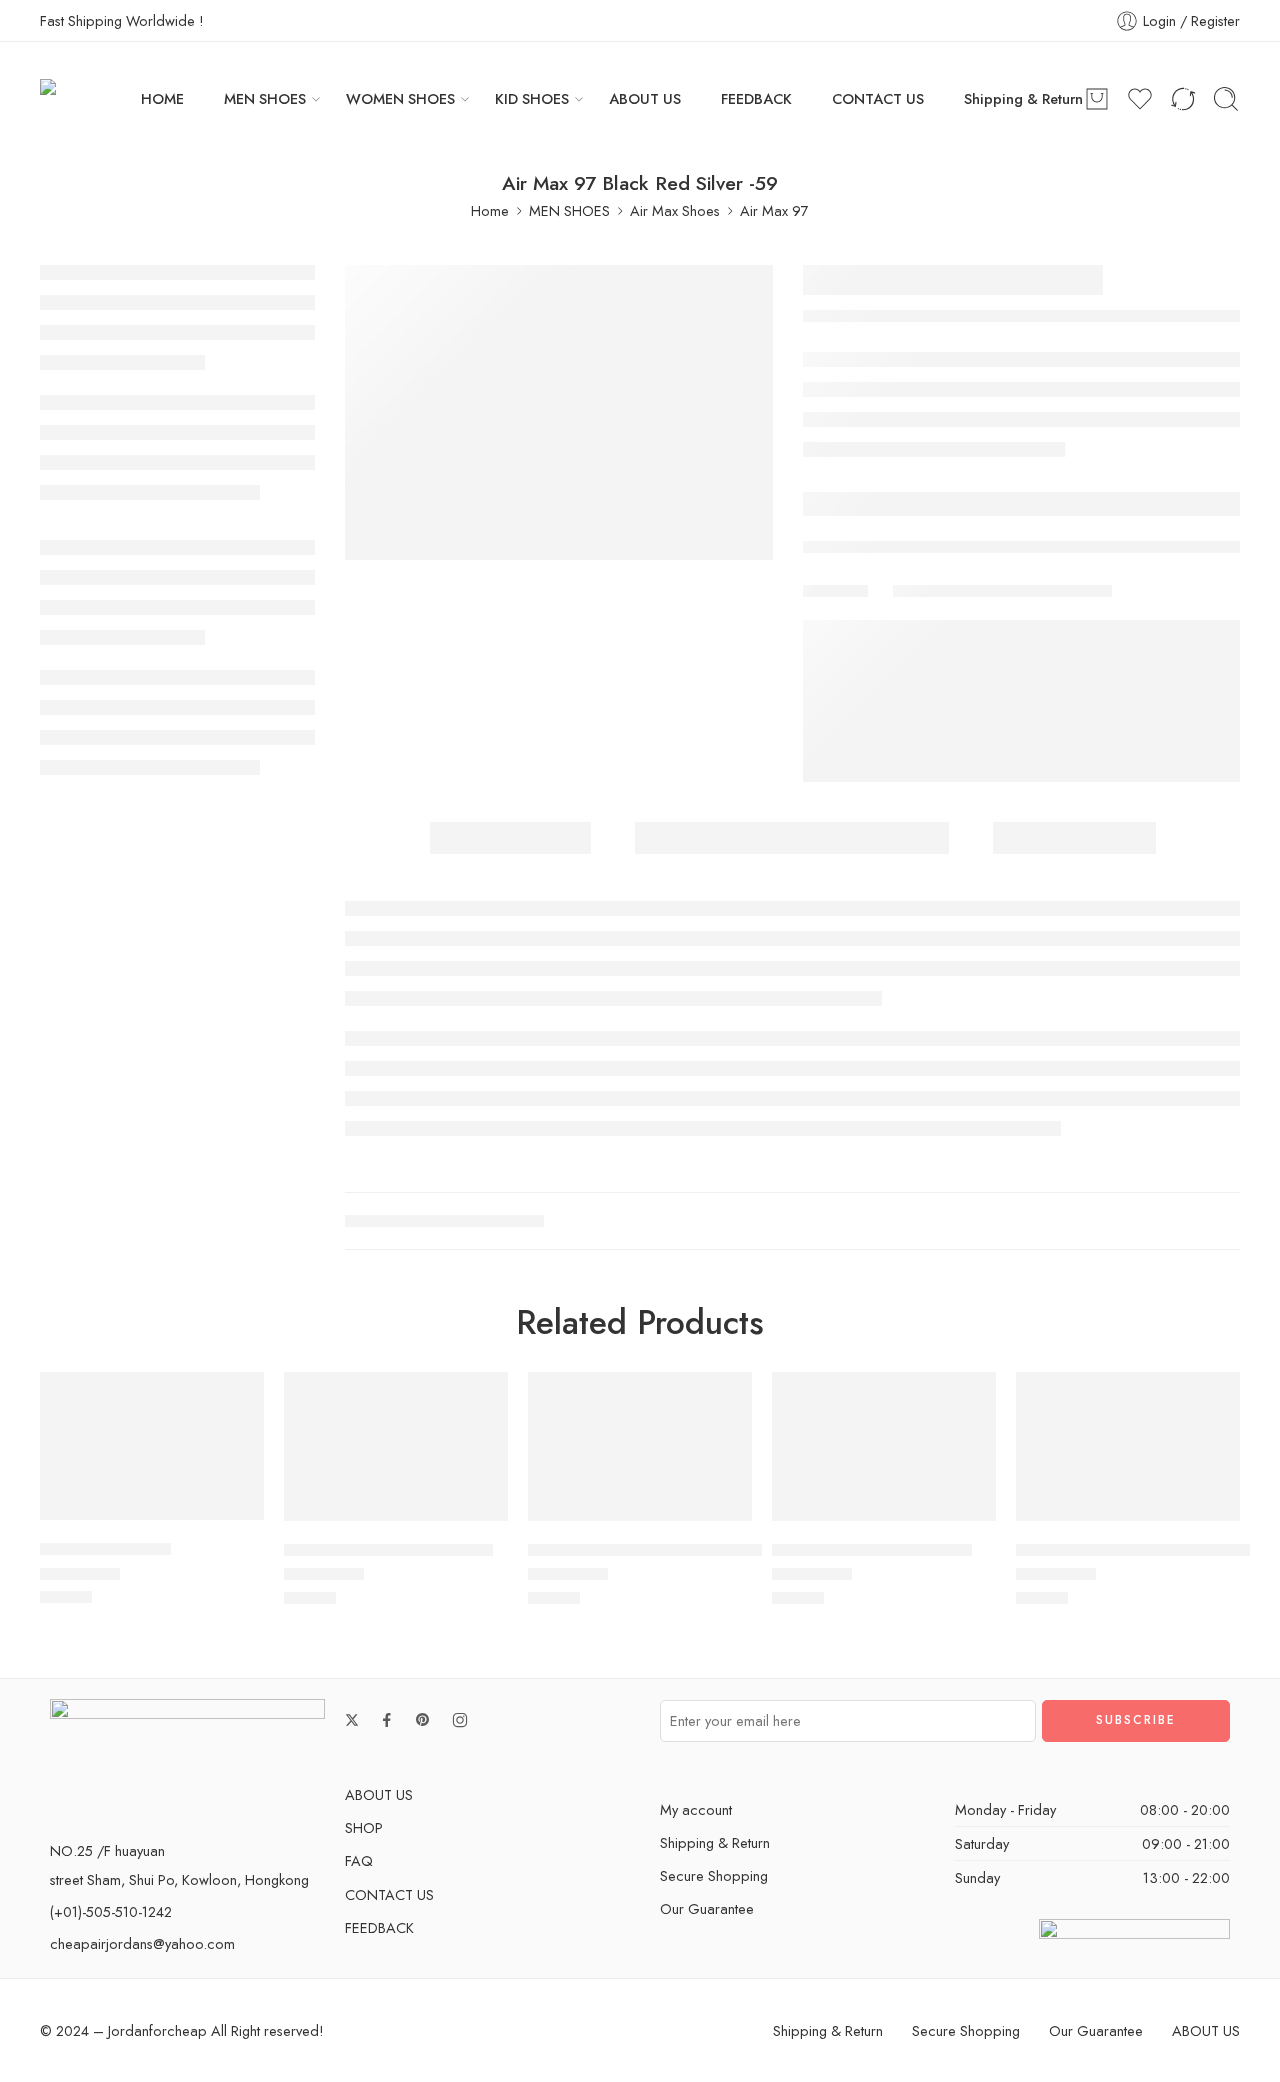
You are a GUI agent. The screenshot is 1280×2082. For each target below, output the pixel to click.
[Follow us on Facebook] (387, 1720)
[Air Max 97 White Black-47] (884, 1446)
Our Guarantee (707, 1908)
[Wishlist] (235, 1400)
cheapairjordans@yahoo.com (142, 1943)
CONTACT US (878, 98)
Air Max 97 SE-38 (105, 1549)
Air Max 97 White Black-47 (872, 1550)
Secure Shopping (714, 1875)
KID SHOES (532, 98)
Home (490, 210)
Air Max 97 (774, 210)
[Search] (1226, 99)
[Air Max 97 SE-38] (152, 1446)
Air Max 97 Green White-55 (388, 1550)
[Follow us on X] (352, 1720)
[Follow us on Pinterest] (423, 1720)
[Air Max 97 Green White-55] (396, 1446)
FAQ (359, 1860)
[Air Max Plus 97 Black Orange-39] (640, 1446)
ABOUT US (645, 98)
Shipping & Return (1023, 98)
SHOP (364, 1827)
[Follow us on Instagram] (460, 1720)
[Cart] (1097, 99)
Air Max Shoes (675, 210)
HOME (162, 98)
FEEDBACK (756, 98)
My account (696, 1809)
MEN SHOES (265, 98)
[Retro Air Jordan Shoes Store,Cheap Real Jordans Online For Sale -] (90, 99)
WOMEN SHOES (400, 98)
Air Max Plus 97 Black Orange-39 (652, 1550)
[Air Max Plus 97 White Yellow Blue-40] (1128, 1446)
